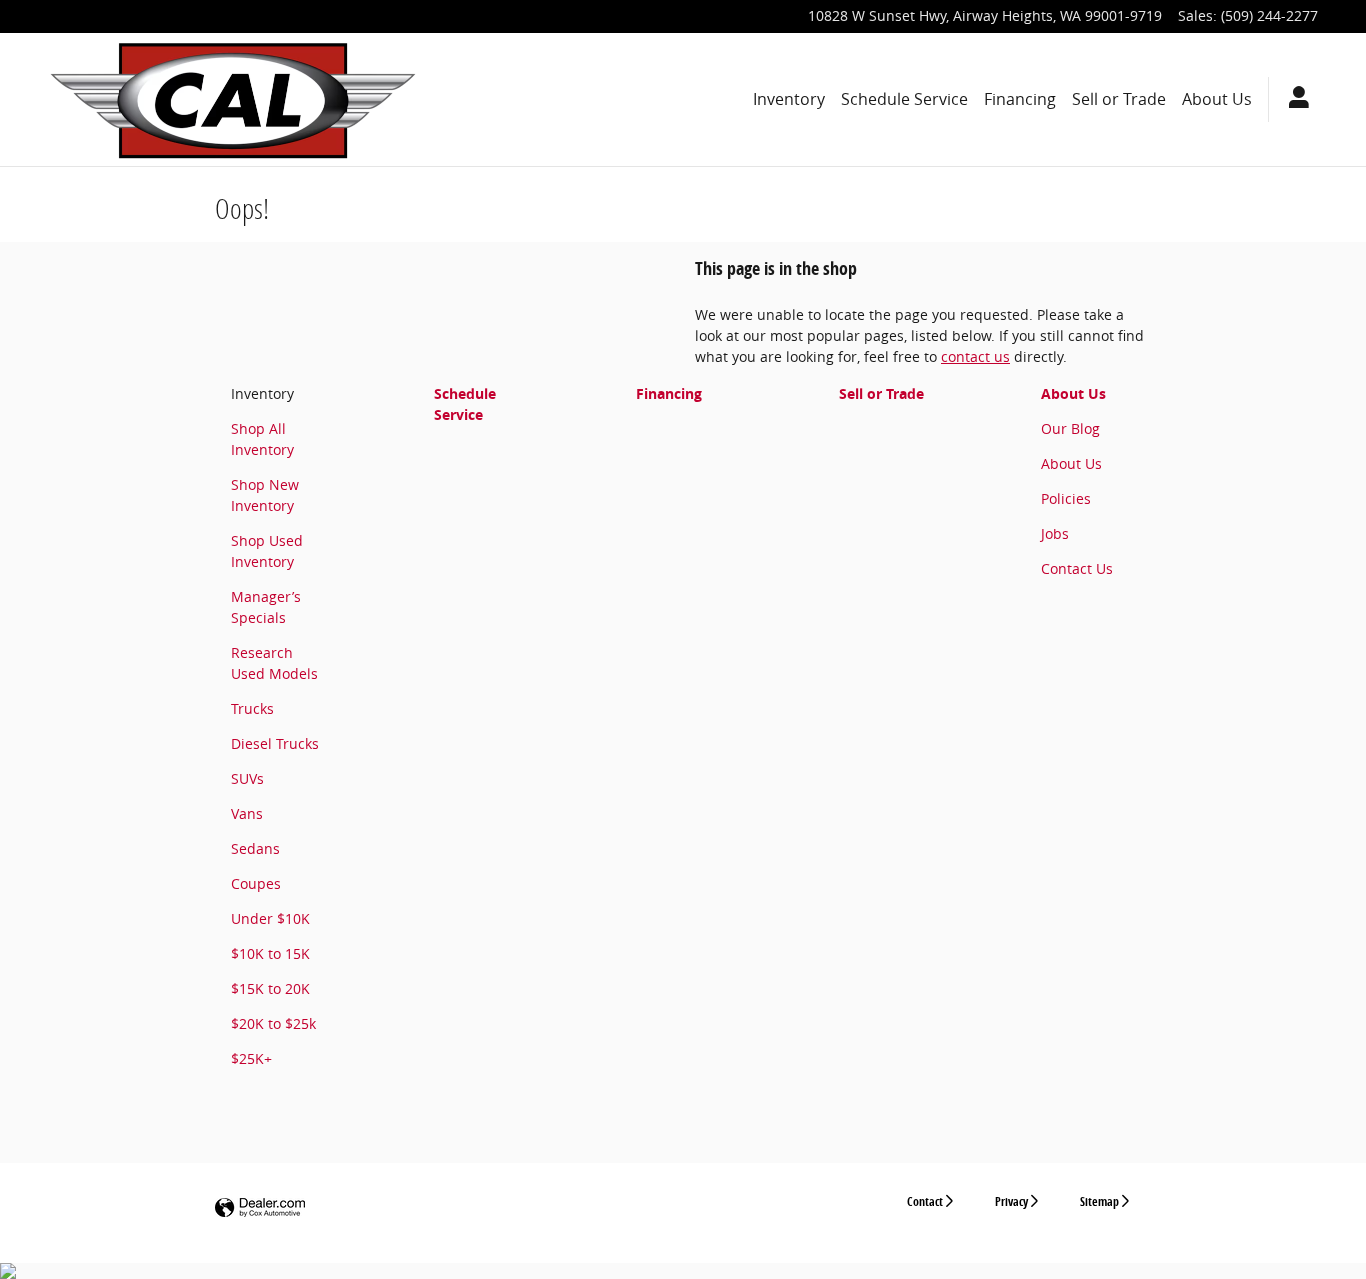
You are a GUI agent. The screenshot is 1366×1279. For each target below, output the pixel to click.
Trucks (252, 708)
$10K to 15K (270, 953)
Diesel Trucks (275, 743)
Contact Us (1077, 568)
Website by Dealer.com (260, 1208)
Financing (1020, 99)
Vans (247, 813)
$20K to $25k (273, 1023)
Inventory (789, 99)
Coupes (256, 883)
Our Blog (1070, 428)
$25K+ (251, 1058)
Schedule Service (904, 99)
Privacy (1011, 1201)
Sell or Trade (1119, 99)
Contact (925, 1201)
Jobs (1055, 533)
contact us (975, 356)
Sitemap (1099, 1201)
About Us (1217, 99)
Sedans (255, 848)
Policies (1066, 498)
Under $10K (270, 918)
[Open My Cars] (1293, 100)
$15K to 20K (270, 988)
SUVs (247, 778)
